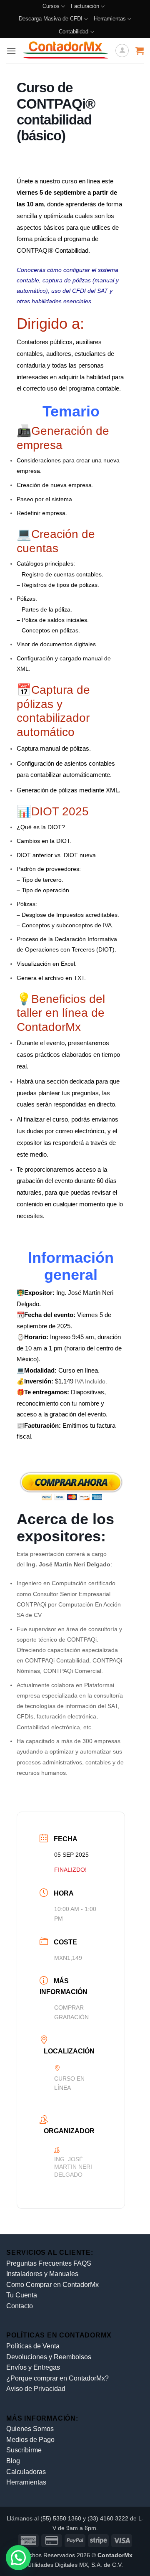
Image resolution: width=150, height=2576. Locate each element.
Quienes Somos (30, 2429)
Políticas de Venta (33, 2346)
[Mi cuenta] (122, 51)
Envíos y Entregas (33, 2367)
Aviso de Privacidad (36, 2389)
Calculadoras (26, 2472)
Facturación (85, 6)
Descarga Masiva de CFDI (51, 19)
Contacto (20, 2306)
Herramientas (110, 19)
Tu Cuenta (22, 2295)
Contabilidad (74, 32)
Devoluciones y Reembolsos (49, 2357)
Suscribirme (24, 2450)
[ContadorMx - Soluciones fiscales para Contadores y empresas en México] (66, 51)
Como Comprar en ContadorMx (52, 2285)
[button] (11, 51)
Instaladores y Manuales (42, 2274)
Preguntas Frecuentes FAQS (49, 2263)
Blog (13, 2461)
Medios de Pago (30, 2440)
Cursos (51, 6)
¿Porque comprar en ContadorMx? (57, 2378)
